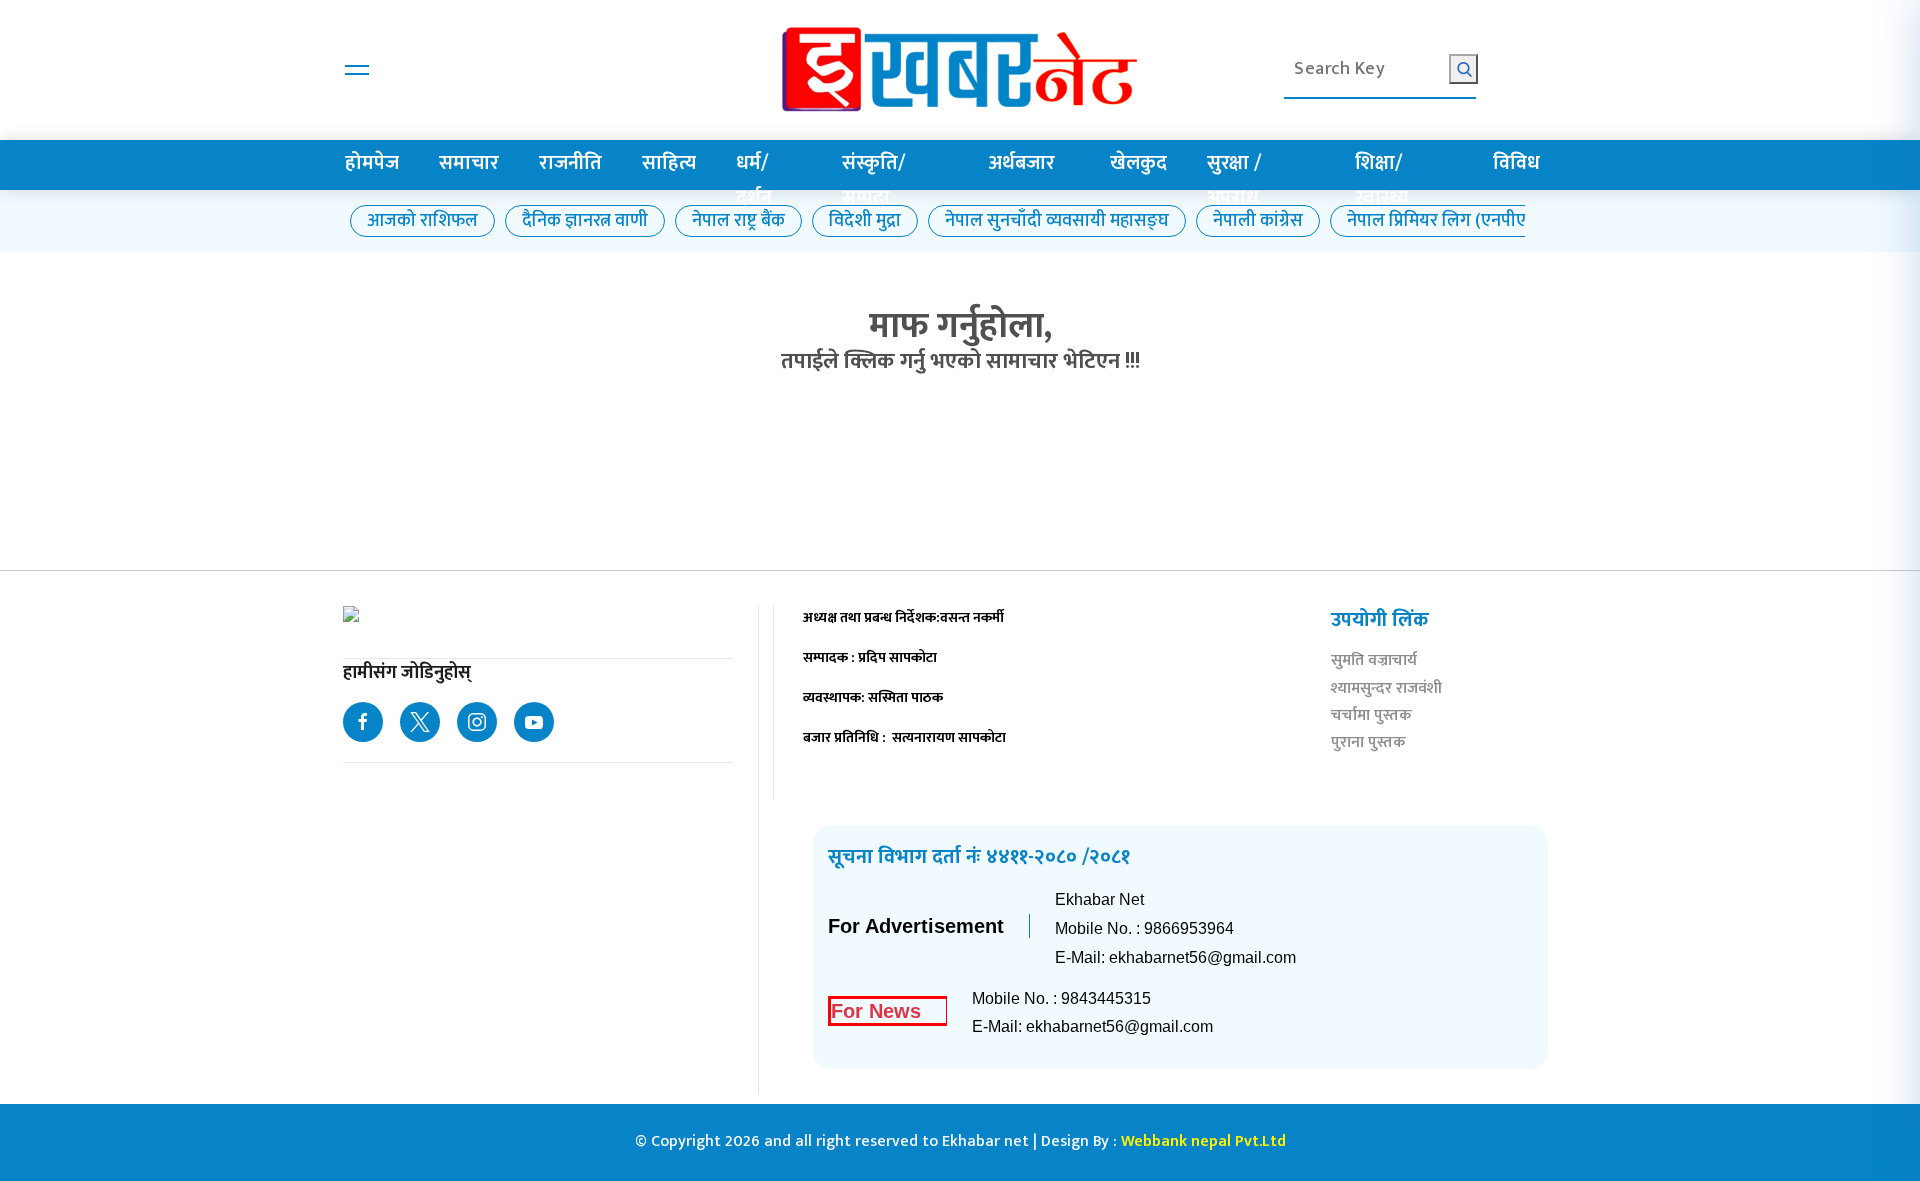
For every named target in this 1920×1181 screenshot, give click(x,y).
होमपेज (372, 163)
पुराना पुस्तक (1368, 744)
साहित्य (669, 163)
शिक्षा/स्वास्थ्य (1382, 180)
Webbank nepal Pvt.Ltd (1203, 1141)
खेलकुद (1138, 163)
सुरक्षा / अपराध (1234, 180)
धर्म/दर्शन (754, 180)
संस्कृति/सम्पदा (873, 180)
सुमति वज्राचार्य (1374, 662)
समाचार (469, 163)
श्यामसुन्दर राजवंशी (1386, 690)
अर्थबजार (1022, 163)
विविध (1516, 163)
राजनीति (570, 163)
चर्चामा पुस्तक (1371, 717)
